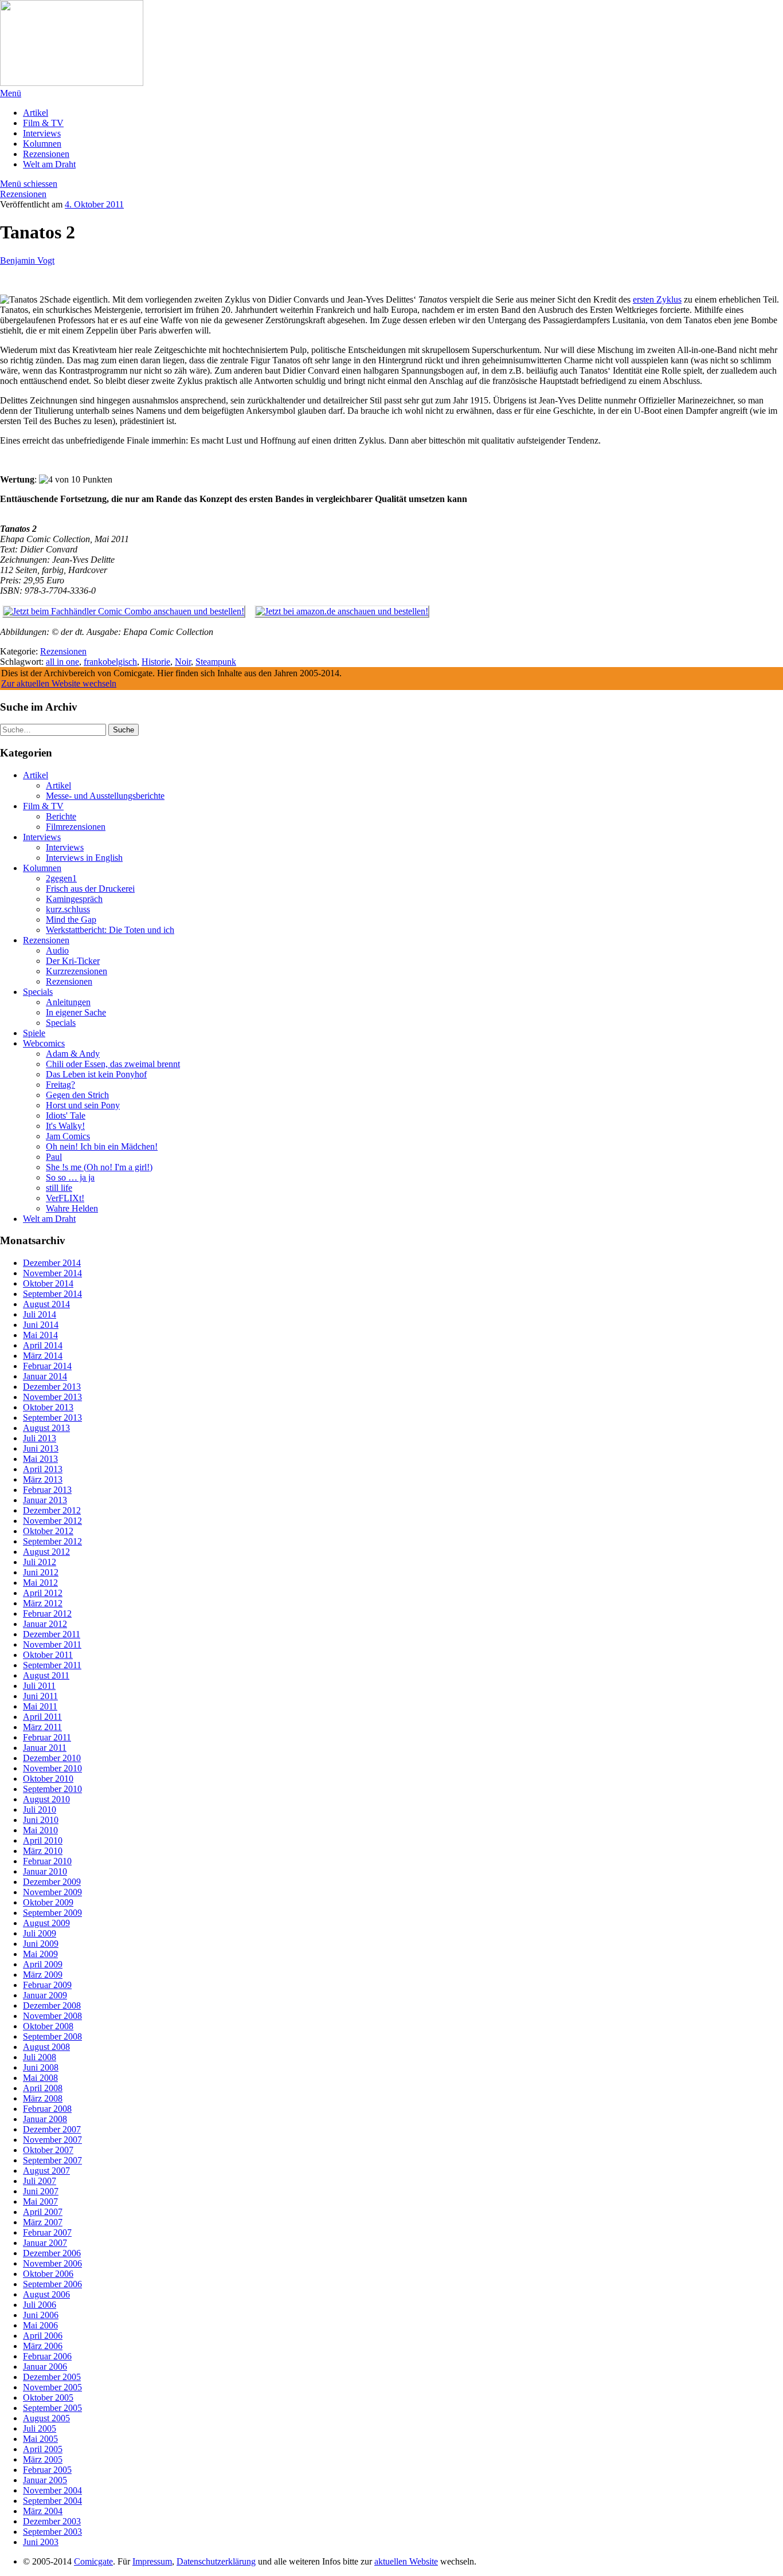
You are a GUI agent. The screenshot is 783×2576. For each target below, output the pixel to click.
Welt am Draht (49, 164)
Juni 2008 (41, 2067)
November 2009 (52, 1892)
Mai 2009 (40, 1954)
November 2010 (52, 1768)
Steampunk (216, 662)
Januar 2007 (45, 2243)
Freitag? (60, 1085)
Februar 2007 (47, 2232)
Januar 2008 (45, 2119)
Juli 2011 (39, 1686)
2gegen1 (61, 878)
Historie (156, 662)
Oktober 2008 (48, 2026)
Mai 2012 (40, 1583)
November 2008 (52, 2016)
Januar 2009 (45, 1995)
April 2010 (43, 1840)
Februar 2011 (47, 1737)
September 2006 (52, 2284)
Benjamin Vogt (27, 260)
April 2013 (43, 1469)
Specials (38, 992)
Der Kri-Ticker (73, 961)
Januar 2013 (45, 1500)
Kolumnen (42, 144)
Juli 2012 (40, 1562)
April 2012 (43, 1593)
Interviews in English (84, 858)
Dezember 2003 (52, 2521)
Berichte (61, 816)
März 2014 (43, 1356)
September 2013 (52, 1418)
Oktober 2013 (48, 1407)
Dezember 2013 (52, 1387)
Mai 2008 (40, 2078)
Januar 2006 (45, 2367)
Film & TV (43, 123)
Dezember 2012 (52, 1510)
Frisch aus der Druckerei (90, 889)
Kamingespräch (74, 899)
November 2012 (52, 1521)
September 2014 (52, 1294)
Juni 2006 (41, 2315)
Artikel (36, 113)
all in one (62, 662)
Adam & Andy (73, 1054)
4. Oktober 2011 (94, 204)
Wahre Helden (72, 1208)
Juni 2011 (40, 1696)
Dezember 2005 (52, 2377)
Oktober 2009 (48, 1902)
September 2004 (52, 2501)
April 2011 (42, 1717)
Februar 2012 (47, 1614)
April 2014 (43, 1345)
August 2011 (46, 1675)
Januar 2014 (45, 1376)
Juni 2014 (41, 1325)
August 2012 (46, 1552)
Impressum (152, 2561)
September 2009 (52, 1913)
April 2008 (43, 2088)
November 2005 (52, 2387)
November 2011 (52, 1644)
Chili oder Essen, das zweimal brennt (113, 1064)
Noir (183, 662)
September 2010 (52, 1789)
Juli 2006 (40, 2305)
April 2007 (43, 2212)
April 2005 (43, 2449)
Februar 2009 (47, 1985)
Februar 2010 (47, 1861)
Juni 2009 (41, 1944)
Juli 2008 (40, 2057)
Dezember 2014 (52, 1263)
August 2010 (46, 1799)
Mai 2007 (40, 2201)
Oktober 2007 (48, 2150)
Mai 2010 (40, 1830)
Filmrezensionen (76, 827)
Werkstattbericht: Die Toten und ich (110, 930)
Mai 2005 (40, 2439)
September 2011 (52, 1665)
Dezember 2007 (52, 2129)
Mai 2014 (40, 1335)
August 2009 (46, 1923)
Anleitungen (68, 1002)
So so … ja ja (70, 1177)
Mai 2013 (40, 1459)
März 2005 (43, 2459)
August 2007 (46, 2171)
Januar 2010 (45, 1871)
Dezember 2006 (52, 2253)
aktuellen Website (406, 2561)
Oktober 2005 (48, 2397)
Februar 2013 (47, 1490)
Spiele (34, 1033)
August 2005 (46, 2418)
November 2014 (52, 1273)
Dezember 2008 (52, 2005)
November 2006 (52, 2263)
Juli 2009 (40, 1933)
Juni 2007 (41, 2191)
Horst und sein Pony (83, 1105)
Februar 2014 (47, 1366)
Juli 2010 (40, 1810)
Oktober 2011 (48, 1655)
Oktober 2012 (48, 1531)
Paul (54, 1157)
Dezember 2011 (52, 1634)
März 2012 (43, 1603)
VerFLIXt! (65, 1198)
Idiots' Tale (66, 1116)
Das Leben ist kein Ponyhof (96, 1074)
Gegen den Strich (77, 1095)
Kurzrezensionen (77, 971)
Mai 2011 (40, 1706)
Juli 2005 (40, 2428)
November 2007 (52, 2140)
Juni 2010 (41, 1820)
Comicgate (93, 2561)
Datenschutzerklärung (216, 2561)
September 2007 (52, 2160)
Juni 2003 (41, 2542)
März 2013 (43, 1479)
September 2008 (52, 2036)
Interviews (42, 133)
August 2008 (46, 2047)
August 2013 (46, 1428)
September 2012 (52, 1541)
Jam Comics (68, 1136)
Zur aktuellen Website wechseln (59, 683)
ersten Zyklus (657, 299)
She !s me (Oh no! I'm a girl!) (99, 1167)
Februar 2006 (47, 2356)
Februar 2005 (47, 2470)
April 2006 (43, 2336)
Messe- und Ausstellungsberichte (105, 796)
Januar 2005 (45, 2480)
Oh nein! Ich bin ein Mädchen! (102, 1146)
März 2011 (42, 1727)
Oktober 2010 (48, 1779)
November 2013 (52, 1397)
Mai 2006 (40, 2325)
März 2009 (43, 1975)
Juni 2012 (41, 1572)
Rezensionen (46, 154)
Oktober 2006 (48, 2274)
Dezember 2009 (52, 1882)
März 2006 (43, 2346)
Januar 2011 (45, 1748)
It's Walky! (65, 1126)
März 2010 (43, 1851)
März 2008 (43, 2098)
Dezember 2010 (52, 1758)
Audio (57, 950)
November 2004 (52, 2490)
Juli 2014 (40, 1314)
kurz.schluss (68, 909)
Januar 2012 (45, 1624)
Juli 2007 (40, 2181)
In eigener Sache (76, 1012)
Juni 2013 (41, 1448)
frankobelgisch (110, 662)
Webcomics (44, 1043)
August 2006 (46, 2294)
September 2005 (52, 2408)
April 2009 (43, 1964)
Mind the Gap (71, 920)
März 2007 (43, 2222)
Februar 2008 (47, 2109)
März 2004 (43, 2511)
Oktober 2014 (48, 1283)
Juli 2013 (40, 1438)
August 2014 (46, 1304)
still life (59, 1188)
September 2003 (52, 2532)
